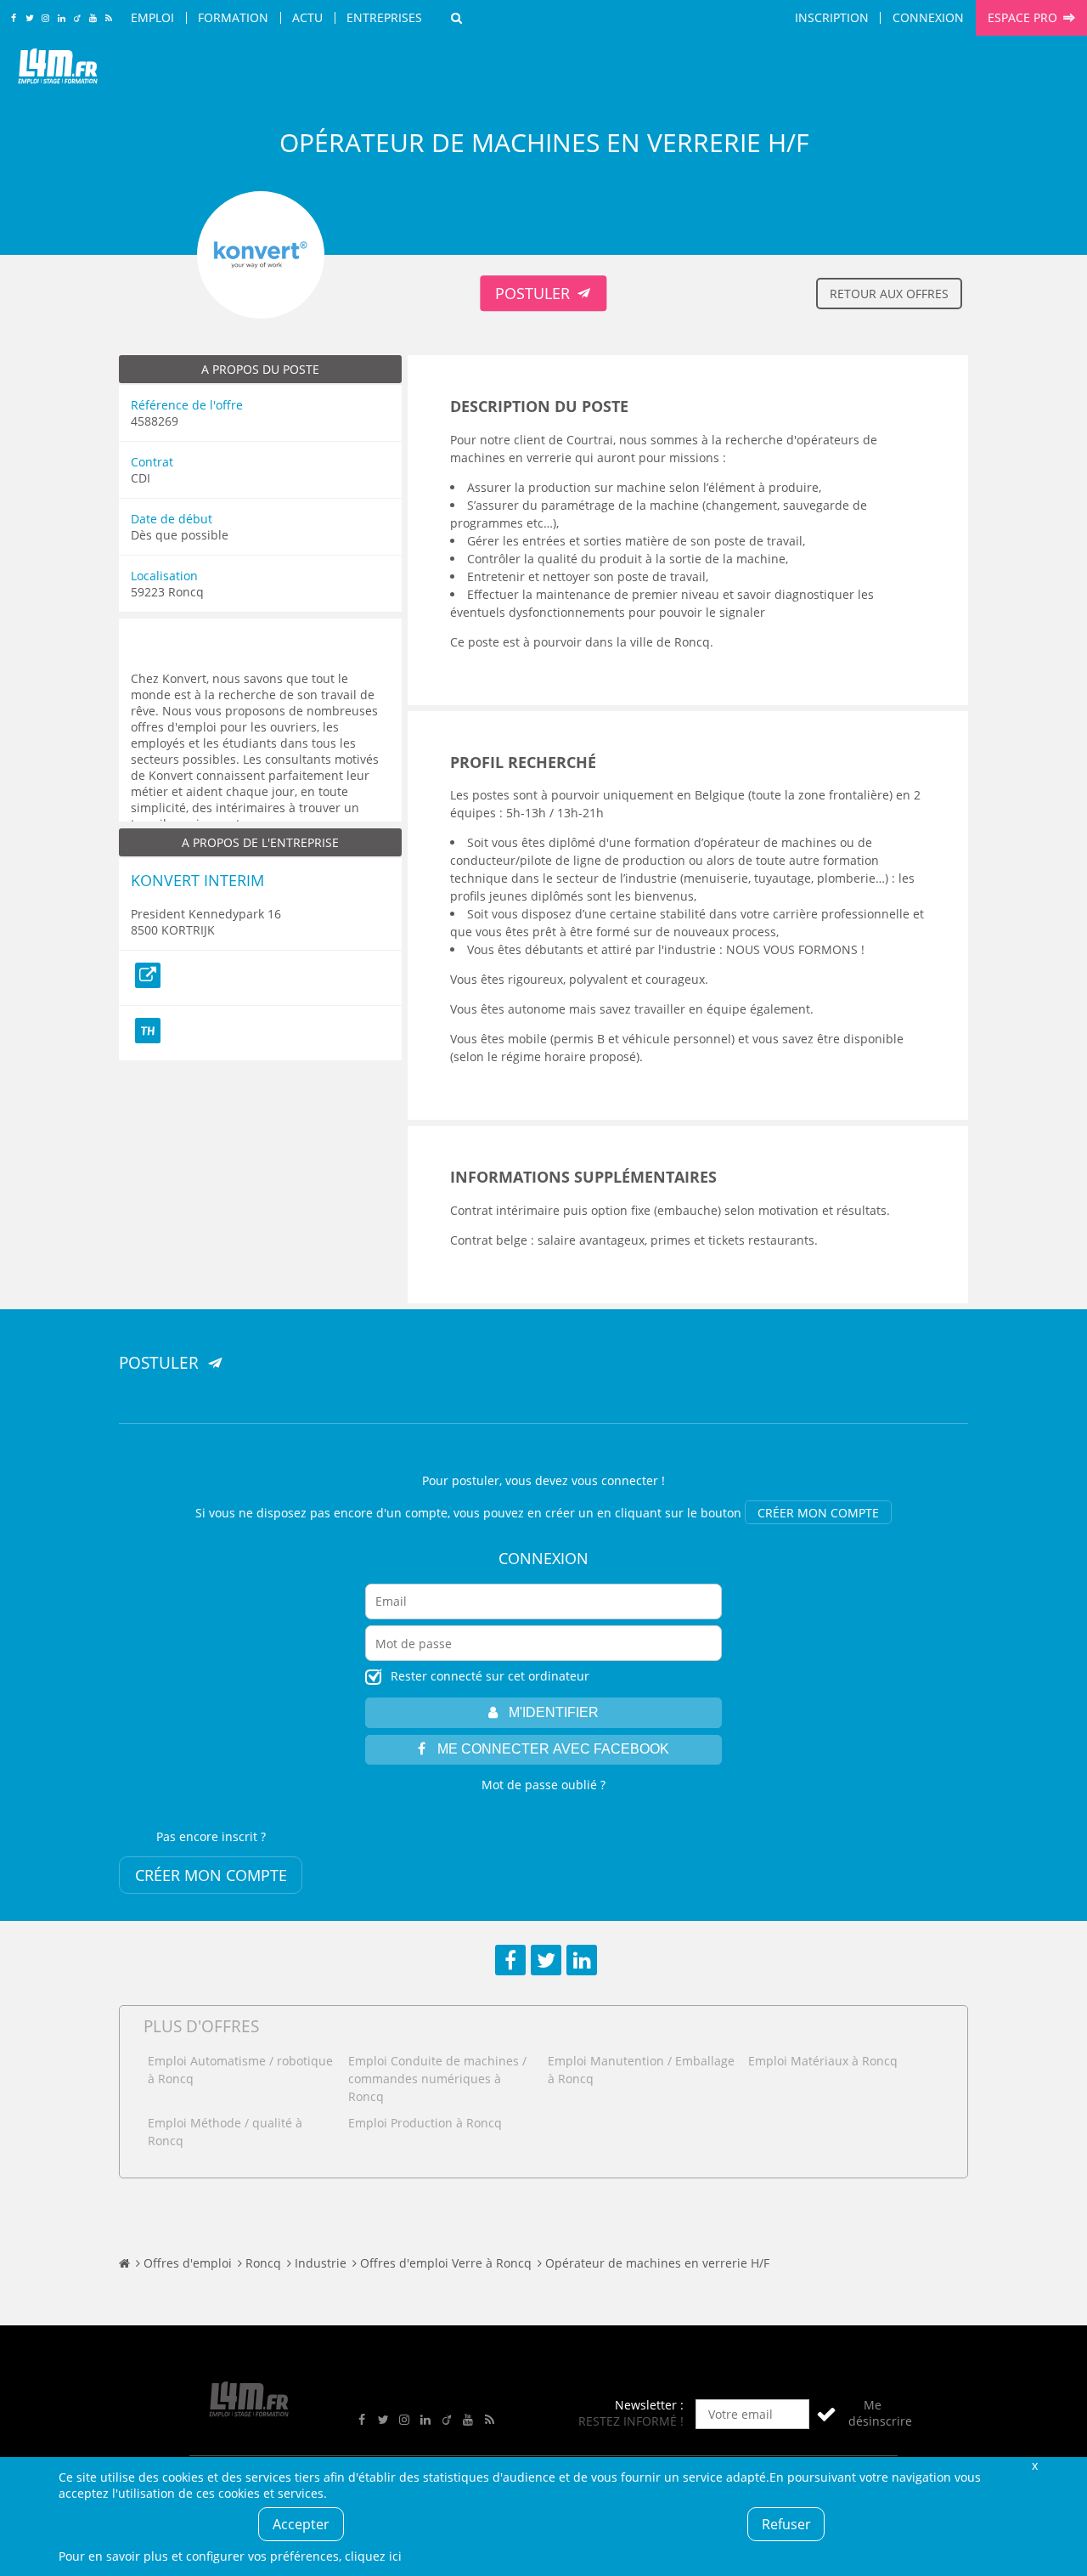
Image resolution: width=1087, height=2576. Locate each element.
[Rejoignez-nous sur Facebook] (13, 19)
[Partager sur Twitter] (546, 1960)
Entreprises (384, 17)
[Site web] (148, 975)
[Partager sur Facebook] (510, 1960)
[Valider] (826, 2414)
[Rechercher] (456, 18)
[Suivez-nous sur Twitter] (29, 19)
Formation (233, 17)
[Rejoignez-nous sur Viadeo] (77, 19)
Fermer (1034, 2465)
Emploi (152, 17)
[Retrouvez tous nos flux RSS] (109, 19)
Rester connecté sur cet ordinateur (490, 1676)
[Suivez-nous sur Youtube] (93, 19)
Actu (307, 17)
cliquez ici (373, 2556)
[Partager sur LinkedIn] (582, 1960)
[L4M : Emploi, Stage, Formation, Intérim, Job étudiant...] (58, 70)
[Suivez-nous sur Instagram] (45, 19)
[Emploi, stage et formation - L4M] (124, 2263)
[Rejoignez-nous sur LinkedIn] (62, 19)
